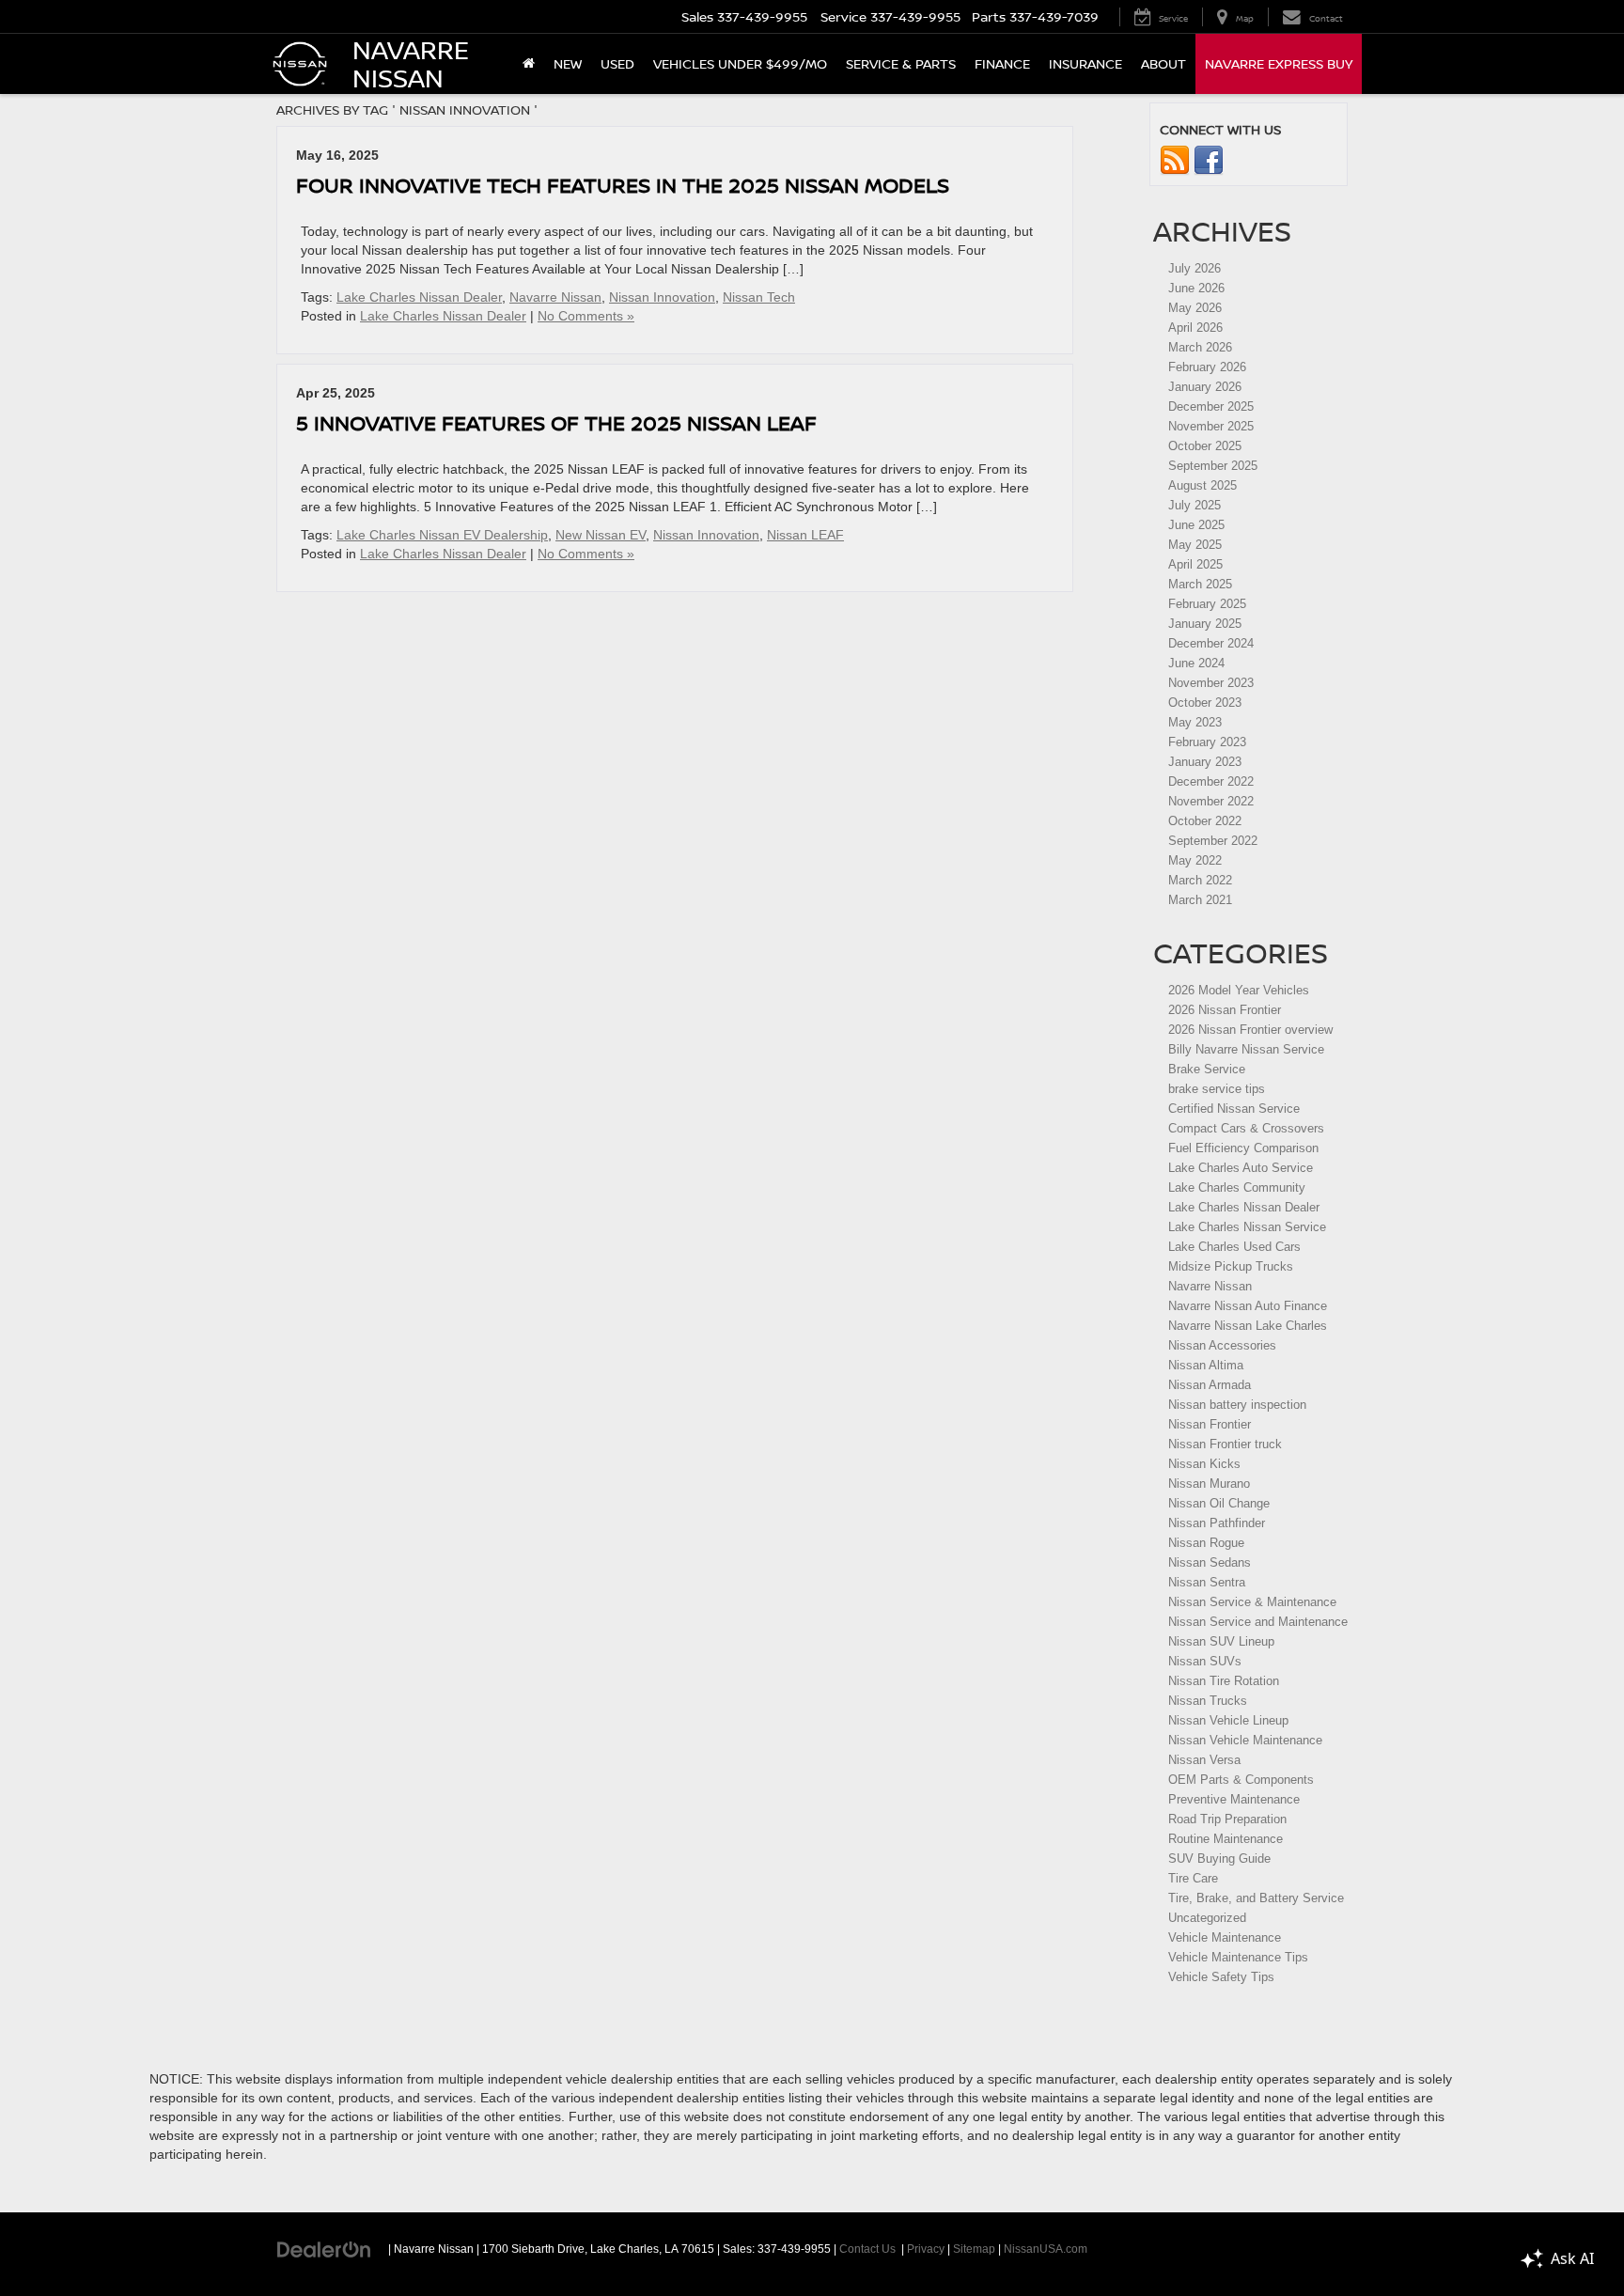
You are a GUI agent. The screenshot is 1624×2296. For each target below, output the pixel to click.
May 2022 (1195, 860)
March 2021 (1200, 900)
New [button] (568, 63)
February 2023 (1207, 742)
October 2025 (1205, 446)
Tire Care (1193, 1878)
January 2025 (1205, 624)
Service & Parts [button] (901, 63)
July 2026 (1195, 268)
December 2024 (1211, 643)
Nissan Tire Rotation (1224, 1681)
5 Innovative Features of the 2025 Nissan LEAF (556, 422)
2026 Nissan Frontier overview (1250, 1030)
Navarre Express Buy (1279, 63)
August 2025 (1202, 485)
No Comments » (586, 316)
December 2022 (1211, 781)
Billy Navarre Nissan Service (1246, 1049)
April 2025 (1195, 564)
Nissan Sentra (1207, 1582)
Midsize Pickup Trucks (1231, 1266)
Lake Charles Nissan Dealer (419, 297)
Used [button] (617, 63)
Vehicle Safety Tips (1221, 1977)
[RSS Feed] (1175, 160)
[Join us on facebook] (1209, 160)
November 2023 (1211, 683)
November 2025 (1211, 426)
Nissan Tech (759, 297)
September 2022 (1213, 841)
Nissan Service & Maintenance (1252, 1602)
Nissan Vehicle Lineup (1228, 1720)
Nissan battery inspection (1237, 1405)
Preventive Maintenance (1234, 1799)
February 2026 (1207, 367)
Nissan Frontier (1210, 1424)
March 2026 (1200, 347)
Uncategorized (1207, 1918)
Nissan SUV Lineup (1221, 1641)
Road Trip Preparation (1227, 1819)
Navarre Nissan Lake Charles (1248, 1326)
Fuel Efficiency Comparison (1243, 1148)
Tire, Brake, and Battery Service (1256, 1898)
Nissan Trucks (1208, 1701)
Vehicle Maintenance (1225, 1937)
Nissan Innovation (662, 297)
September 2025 (1213, 466)
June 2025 (1196, 525)
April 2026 (1195, 328)
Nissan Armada (1210, 1385)
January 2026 (1205, 387)
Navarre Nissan (555, 297)
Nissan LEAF (805, 535)
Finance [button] (1002, 63)
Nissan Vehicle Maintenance (1245, 1740)
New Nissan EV (601, 535)
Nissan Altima (1206, 1365)
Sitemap (974, 2249)
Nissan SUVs (1205, 1661)
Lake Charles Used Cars (1234, 1247)
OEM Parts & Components (1241, 1780)
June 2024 (1196, 663)
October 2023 (1205, 703)
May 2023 (1195, 722)
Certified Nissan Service (1234, 1109)
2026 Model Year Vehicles (1239, 990)
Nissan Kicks (1204, 1464)
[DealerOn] (324, 2248)
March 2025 (1200, 584)
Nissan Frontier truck (1225, 1444)
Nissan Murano (1209, 1484)
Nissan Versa (1204, 1760)
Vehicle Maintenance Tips (1238, 1957)
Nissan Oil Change (1219, 1503)
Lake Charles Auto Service (1241, 1168)
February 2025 (1207, 604)
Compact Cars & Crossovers (1246, 1128)
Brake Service (1207, 1069)
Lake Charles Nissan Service (1247, 1227)
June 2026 (1196, 288)
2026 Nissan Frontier (1225, 1010)
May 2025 (1195, 545)
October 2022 (1205, 821)
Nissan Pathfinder (1217, 1523)
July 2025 (1195, 505)
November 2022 (1211, 801)
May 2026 (1195, 308)
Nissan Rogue (1206, 1543)
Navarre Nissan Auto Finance (1248, 1306)
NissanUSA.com (1046, 2249)
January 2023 (1205, 762)
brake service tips (1217, 1089)
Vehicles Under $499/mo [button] (740, 63)
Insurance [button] (1085, 63)
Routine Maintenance (1226, 1839)
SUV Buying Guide (1219, 1859)
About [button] (1163, 63)
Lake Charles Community (1237, 1187)
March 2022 (1200, 880)
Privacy (926, 2249)
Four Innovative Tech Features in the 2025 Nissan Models (623, 185)
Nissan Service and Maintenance (1258, 1622)
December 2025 (1211, 406)
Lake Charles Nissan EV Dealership (442, 535)
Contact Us (867, 2249)
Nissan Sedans (1210, 1562)
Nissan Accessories (1222, 1345)
